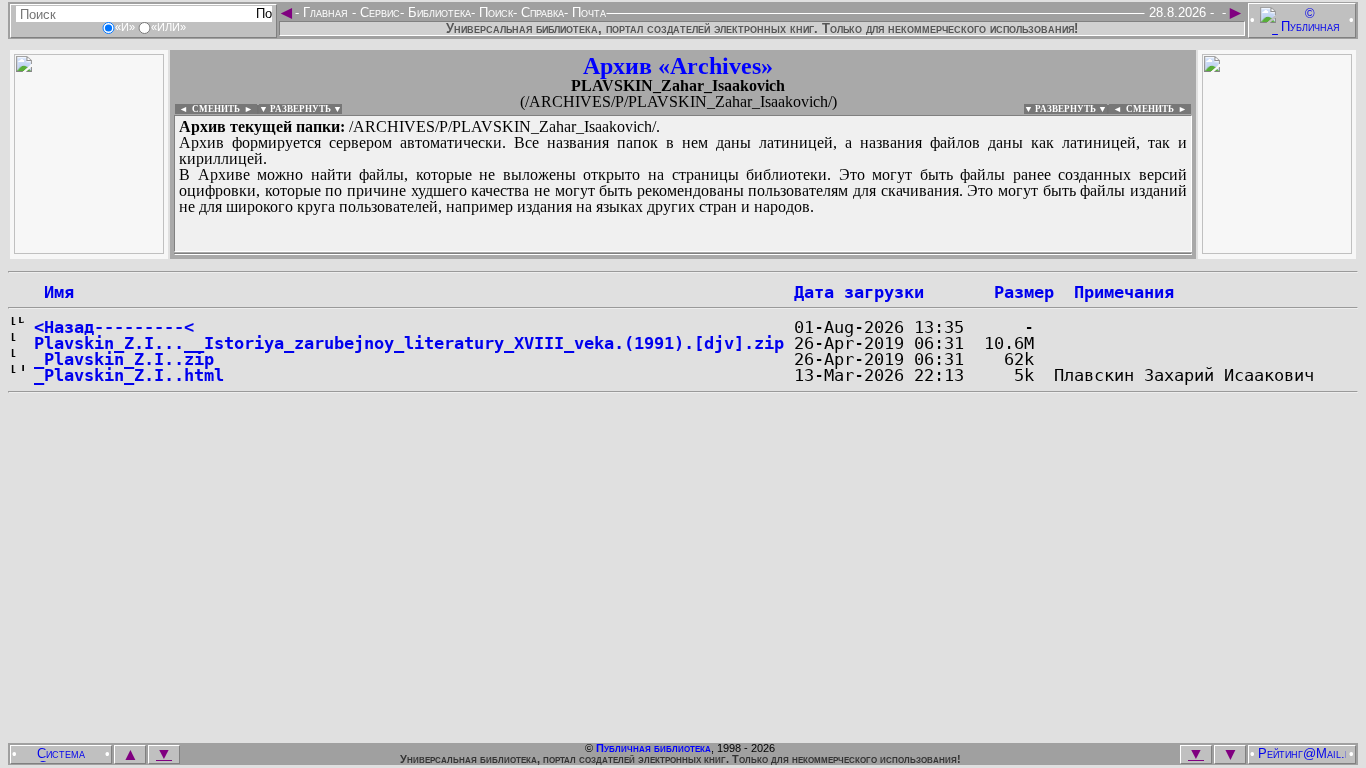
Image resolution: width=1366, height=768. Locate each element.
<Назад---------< (114, 327)
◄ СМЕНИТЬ (207, 109)
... (659, 254)
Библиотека (437, 12)
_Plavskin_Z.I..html (129, 375)
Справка (540, 12)
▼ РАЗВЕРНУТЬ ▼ (300, 109)
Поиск (494, 12)
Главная (325, 12)
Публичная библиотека (653, 748)
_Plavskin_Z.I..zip (124, 359)
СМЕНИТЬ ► (1158, 109)
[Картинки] (1277, 248)
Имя (54, 292)
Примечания (1124, 292)
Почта (587, 12)
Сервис (378, 12)
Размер (1024, 292)
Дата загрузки (859, 292)
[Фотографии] (89, 248)
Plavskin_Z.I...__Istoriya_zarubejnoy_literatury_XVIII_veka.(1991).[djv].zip (409, 343)
